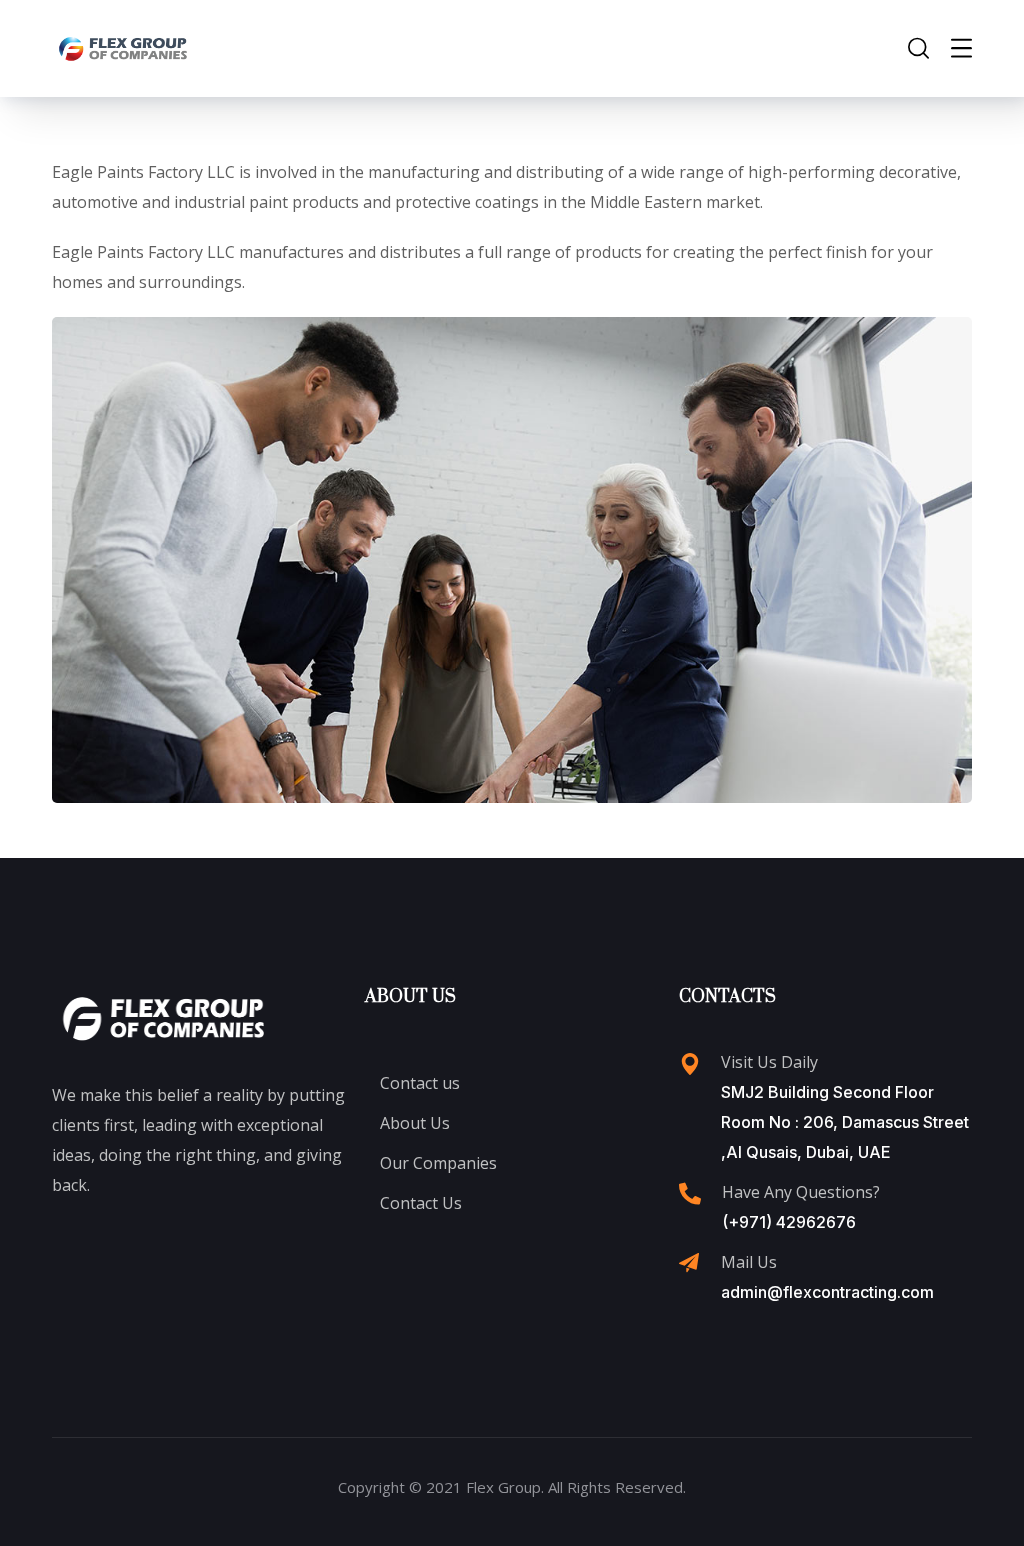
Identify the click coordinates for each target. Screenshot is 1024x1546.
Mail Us (749, 1262)
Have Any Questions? (801, 1192)
